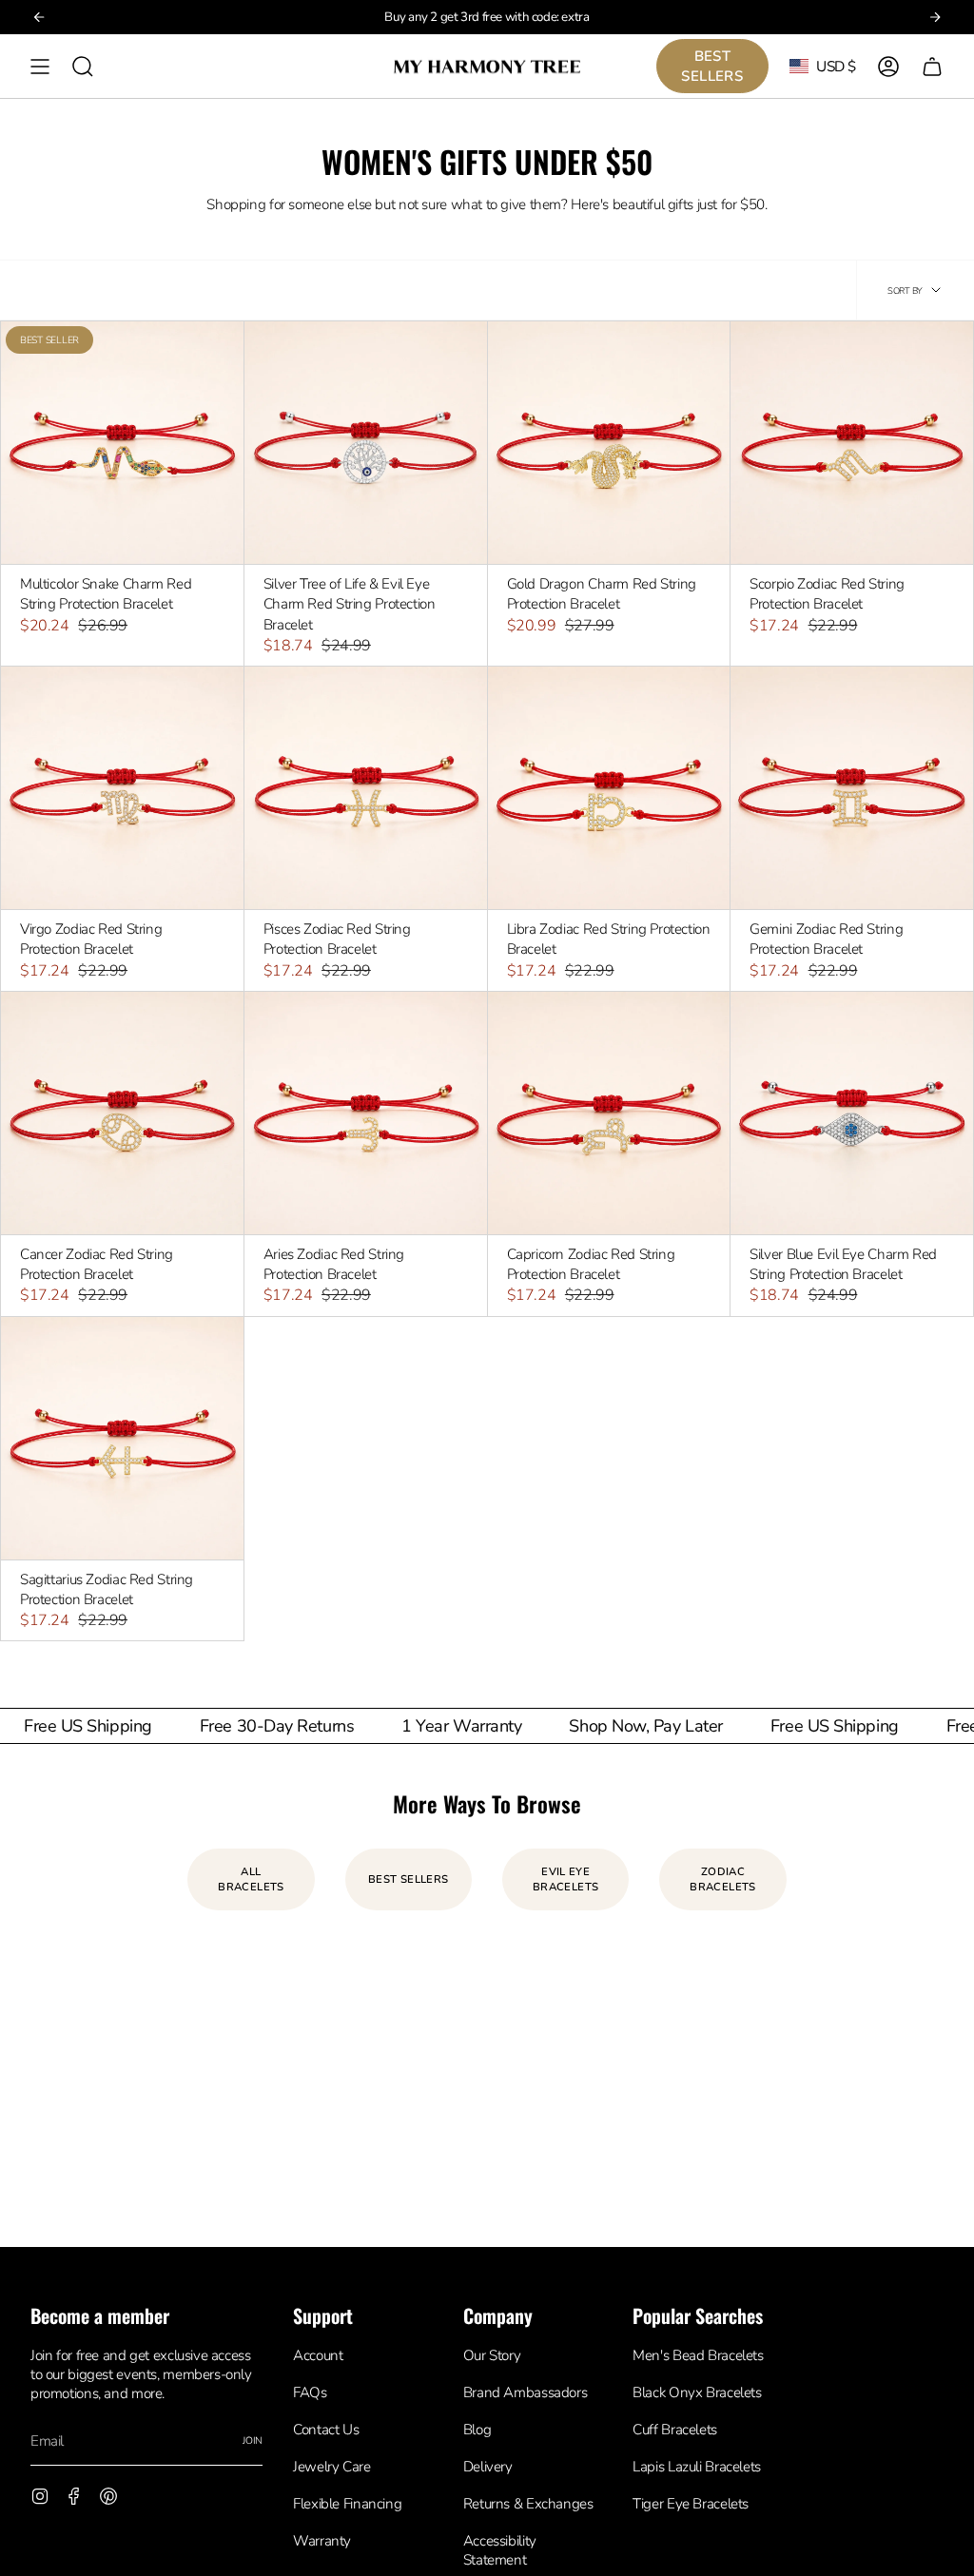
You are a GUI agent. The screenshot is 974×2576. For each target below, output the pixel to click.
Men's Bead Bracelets (698, 2355)
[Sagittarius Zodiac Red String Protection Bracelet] (122, 1438)
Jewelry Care (331, 2467)
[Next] (935, 17)
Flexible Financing (347, 2504)
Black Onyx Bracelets (697, 2392)
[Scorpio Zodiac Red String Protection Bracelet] (852, 443)
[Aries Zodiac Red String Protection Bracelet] (366, 1113)
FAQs (310, 2392)
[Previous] (39, 17)
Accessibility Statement (500, 2550)
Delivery (488, 2467)
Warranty (322, 2541)
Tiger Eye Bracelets (691, 2504)
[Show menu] (40, 66)
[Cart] (932, 66)
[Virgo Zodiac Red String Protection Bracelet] (122, 788)
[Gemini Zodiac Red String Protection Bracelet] (852, 788)
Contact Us (326, 2430)
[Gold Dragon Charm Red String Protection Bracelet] (609, 443)
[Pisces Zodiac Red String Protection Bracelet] (366, 788)
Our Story (492, 2355)
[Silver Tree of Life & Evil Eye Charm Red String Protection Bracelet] (366, 443)
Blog (477, 2430)
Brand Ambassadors (526, 2392)
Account (318, 2355)
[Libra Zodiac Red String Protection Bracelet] (609, 788)
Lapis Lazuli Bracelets (697, 2467)
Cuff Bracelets (675, 2430)
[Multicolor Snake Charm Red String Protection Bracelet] (122, 443)
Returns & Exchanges (528, 2504)
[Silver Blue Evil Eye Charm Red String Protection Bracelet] (852, 1113)
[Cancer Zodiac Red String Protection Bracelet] (122, 1113)
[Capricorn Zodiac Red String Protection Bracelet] (609, 1113)
